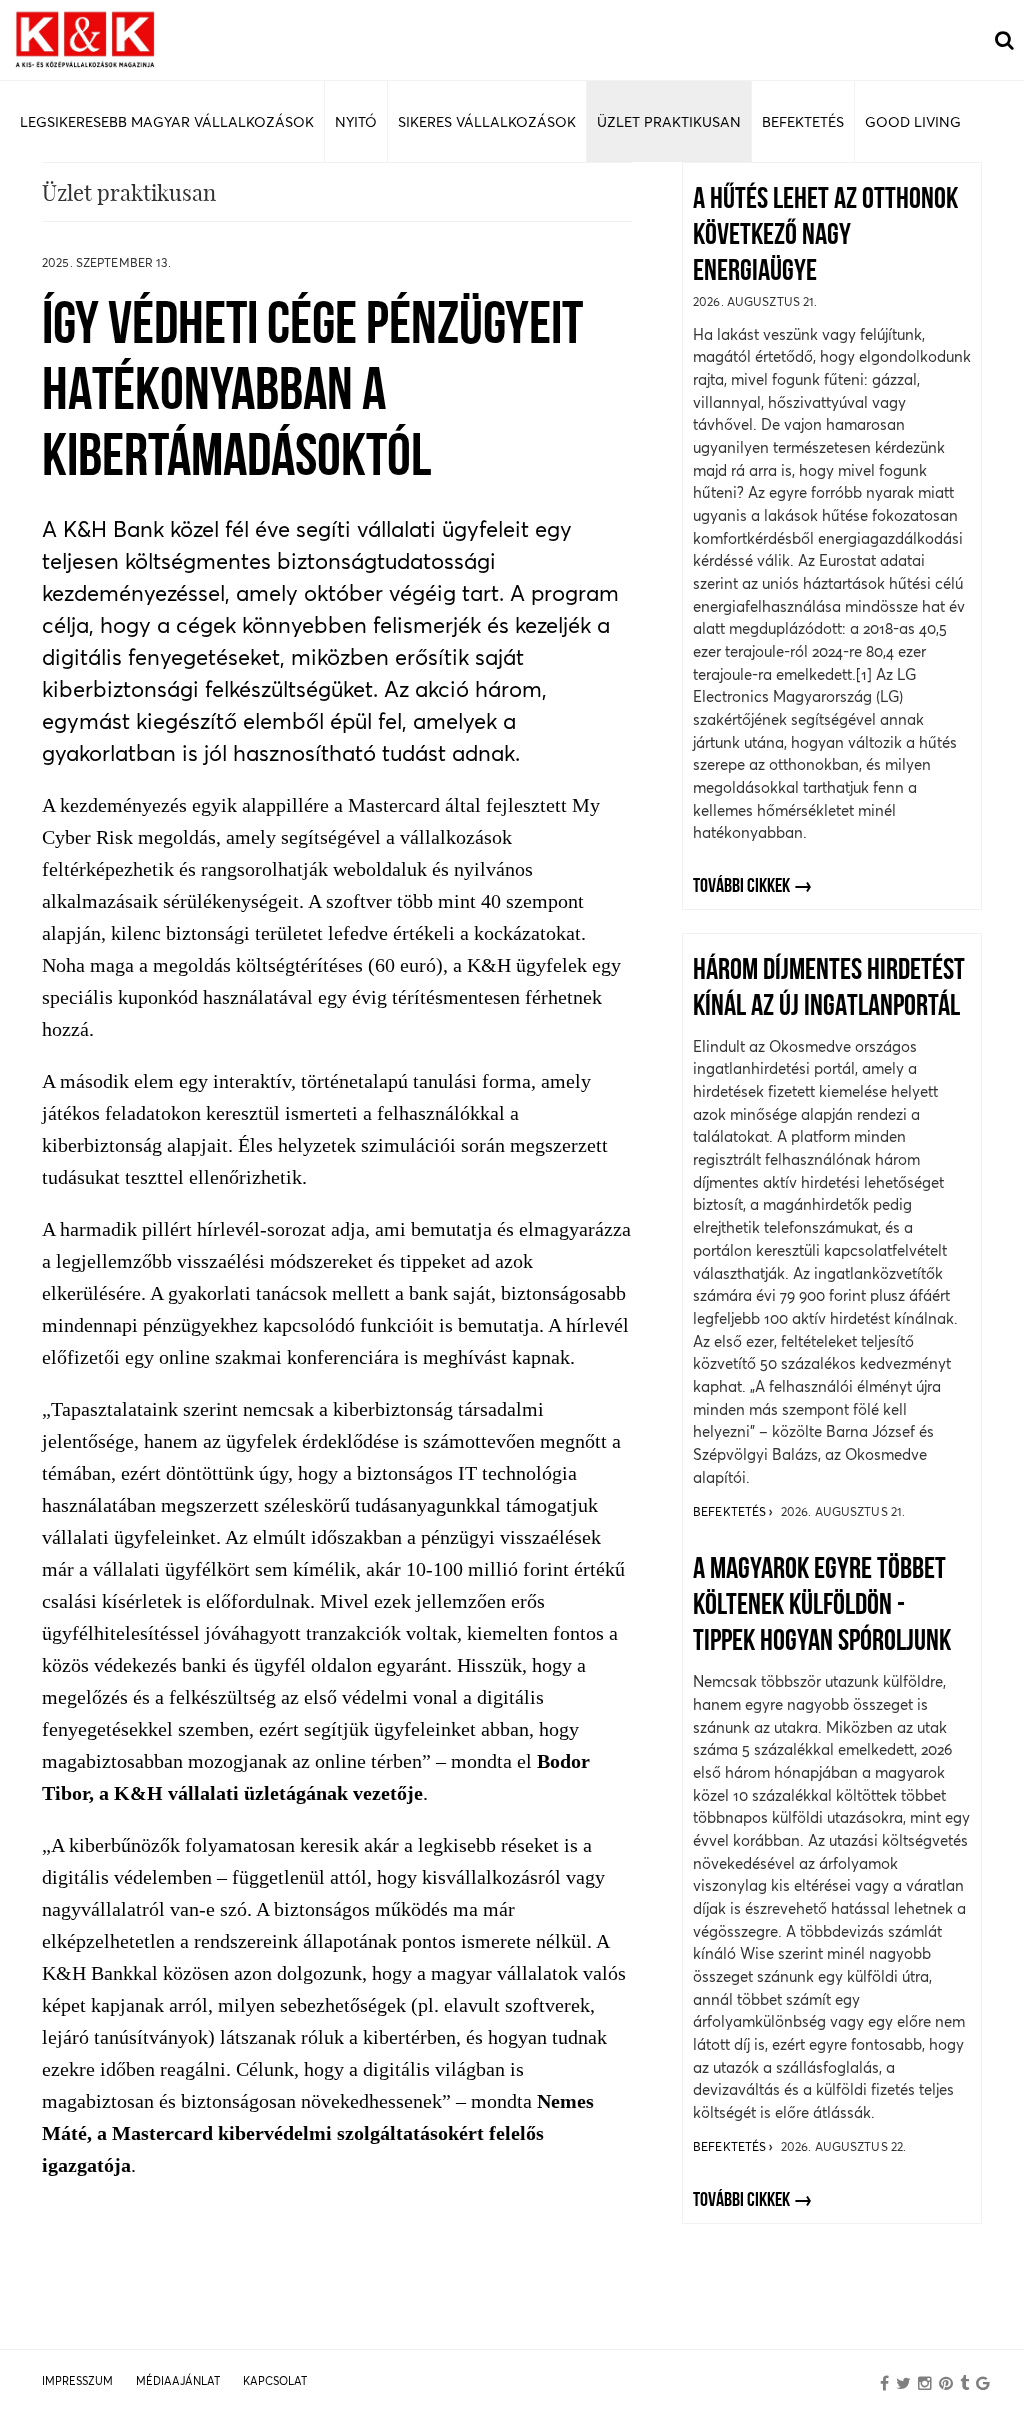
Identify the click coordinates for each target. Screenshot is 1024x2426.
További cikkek (741, 887)
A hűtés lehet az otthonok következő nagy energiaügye (825, 236)
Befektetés (731, 1511)
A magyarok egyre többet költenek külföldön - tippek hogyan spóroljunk (822, 1606)
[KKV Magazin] (85, 40)
